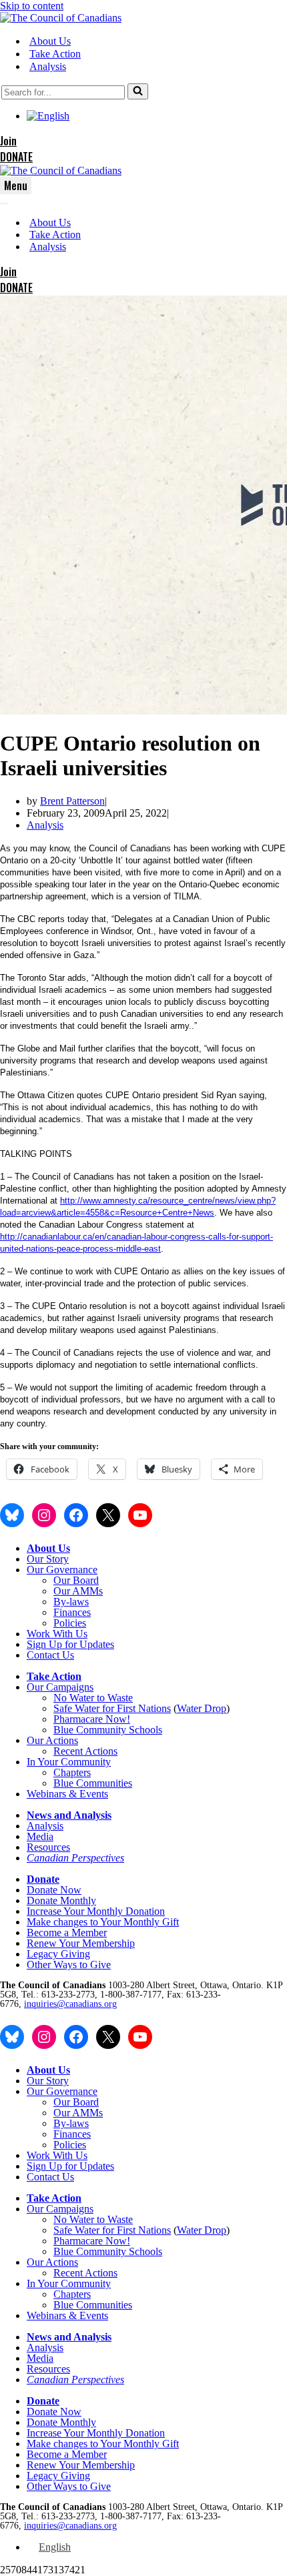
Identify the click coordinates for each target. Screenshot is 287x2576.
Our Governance (62, 1570)
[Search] (138, 91)
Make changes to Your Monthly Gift (103, 1922)
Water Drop (202, 1708)
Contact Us (50, 1655)
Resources (48, 1847)
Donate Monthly (61, 1900)
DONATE (16, 157)
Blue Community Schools (108, 1730)
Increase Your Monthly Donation (96, 1911)
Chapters (72, 1772)
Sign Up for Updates (70, 1644)
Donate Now (54, 1890)
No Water (75, 1698)
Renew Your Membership (81, 1943)
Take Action (55, 54)
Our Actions (52, 1740)
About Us (50, 41)
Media (40, 1836)
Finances (72, 1612)
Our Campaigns (60, 1687)
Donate (43, 1879)
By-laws (71, 1602)
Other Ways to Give (69, 1965)
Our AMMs (78, 1591)
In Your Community (69, 1762)
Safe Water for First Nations (112, 1708)
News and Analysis (69, 1815)
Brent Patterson (72, 801)
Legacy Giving (58, 1954)
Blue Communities (93, 1783)
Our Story (48, 1559)
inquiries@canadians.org (70, 2004)
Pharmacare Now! (92, 1719)
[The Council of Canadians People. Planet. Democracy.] (61, 18)
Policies (70, 1623)
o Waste (116, 1698)
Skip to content (32, 6)
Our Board (76, 1580)
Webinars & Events (67, 1794)
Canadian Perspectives (75, 1858)
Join (8, 141)
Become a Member (67, 1933)
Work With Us (57, 1634)
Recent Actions (85, 1751)
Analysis (48, 66)
